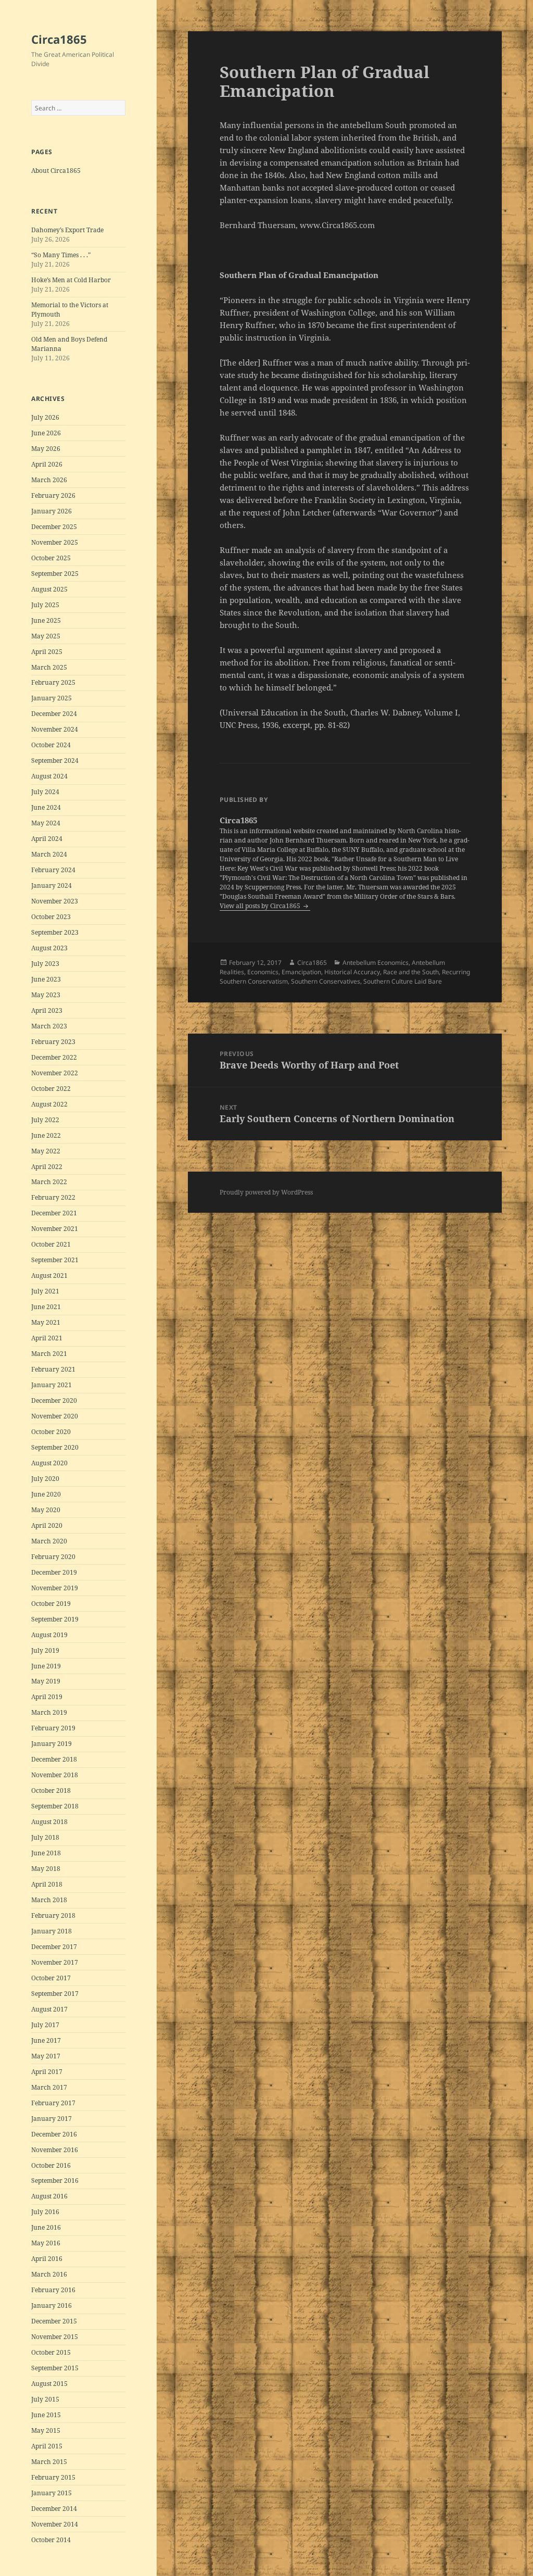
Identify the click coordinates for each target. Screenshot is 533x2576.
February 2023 (53, 1042)
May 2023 (46, 995)
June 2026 (46, 433)
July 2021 (45, 1291)
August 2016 (49, 2196)
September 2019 (55, 1619)
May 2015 (46, 2430)
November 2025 (55, 542)
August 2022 (49, 1104)
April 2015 (47, 2446)
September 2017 (55, 1994)
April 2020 (47, 1525)
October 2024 (51, 745)
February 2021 (53, 1369)
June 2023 (46, 979)
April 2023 (47, 1010)
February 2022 (53, 1197)
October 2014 (51, 2540)
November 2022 (55, 1073)
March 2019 (49, 1712)
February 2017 (53, 2103)
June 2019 (46, 1666)
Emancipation (301, 972)
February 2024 (53, 870)
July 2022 (45, 1120)
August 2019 (49, 1635)
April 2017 (47, 2072)
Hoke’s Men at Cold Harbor (71, 280)
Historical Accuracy (352, 972)
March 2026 (49, 480)
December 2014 (54, 2509)
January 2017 (52, 2119)
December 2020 (54, 1400)
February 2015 (53, 2477)
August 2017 (49, 2009)
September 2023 (55, 932)
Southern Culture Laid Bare (403, 981)
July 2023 (45, 964)
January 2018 (52, 1931)
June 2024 (46, 807)
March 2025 (49, 667)
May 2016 (46, 2243)
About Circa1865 (56, 171)
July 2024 (45, 792)
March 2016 (49, 2274)
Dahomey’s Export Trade (67, 230)
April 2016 (47, 2259)
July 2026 (45, 417)
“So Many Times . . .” (61, 255)
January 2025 (52, 698)
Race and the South (411, 972)
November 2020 (55, 1416)
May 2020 (46, 1510)
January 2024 (52, 885)
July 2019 (45, 1650)
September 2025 (55, 574)
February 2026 (53, 495)
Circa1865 (59, 39)
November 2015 (55, 2337)
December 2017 (54, 1947)
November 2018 (55, 1775)
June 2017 (46, 2040)
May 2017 (46, 2056)
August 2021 (49, 1276)
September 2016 (55, 2181)
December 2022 (54, 1057)
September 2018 (55, 1806)
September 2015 (55, 2368)
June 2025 (46, 620)
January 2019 (52, 1744)
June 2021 (46, 1307)
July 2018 (45, 1837)
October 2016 (51, 2165)
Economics (263, 972)
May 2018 (46, 1869)
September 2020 (55, 1447)
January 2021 (52, 1385)
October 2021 (51, 1244)
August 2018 (49, 1822)
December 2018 (54, 1759)
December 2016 (54, 2134)
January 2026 (52, 511)
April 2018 (47, 1884)
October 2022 (51, 1089)
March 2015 (49, 2462)
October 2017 (51, 1978)
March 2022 (49, 1182)
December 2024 (54, 714)
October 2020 (51, 1432)
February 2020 (53, 1557)
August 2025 (49, 589)
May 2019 (46, 1681)
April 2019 (47, 1697)
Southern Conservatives (326, 981)
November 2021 (55, 1229)
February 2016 (53, 2290)
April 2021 (47, 1338)
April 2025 (47, 652)
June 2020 (46, 1494)
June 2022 (46, 1135)
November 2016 (55, 2150)
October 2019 (51, 1604)
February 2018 (53, 1915)
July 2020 (45, 1479)
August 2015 (49, 2384)
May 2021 (46, 1322)
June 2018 (46, 1853)
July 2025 (45, 605)
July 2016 (45, 2212)
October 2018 (51, 1790)
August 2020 (49, 1463)
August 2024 (49, 776)
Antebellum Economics (376, 963)
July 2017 (45, 2025)
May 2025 (46, 636)
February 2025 (53, 682)
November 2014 (55, 2524)
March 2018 (49, 1900)
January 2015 (52, 2493)
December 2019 (54, 1572)
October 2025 (51, 558)
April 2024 (47, 839)
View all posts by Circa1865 (261, 906)
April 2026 (47, 464)
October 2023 (51, 917)
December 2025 (54, 527)
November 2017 (55, 1962)
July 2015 (45, 2399)
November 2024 (55, 729)
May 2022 (46, 1151)
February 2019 (53, 1728)
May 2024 (46, 823)
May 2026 (46, 449)
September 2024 (55, 761)
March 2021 (49, 1354)
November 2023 (55, 901)
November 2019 (55, 1588)
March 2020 (49, 1541)
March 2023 (49, 1026)
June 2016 (46, 2227)
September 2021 (55, 1260)
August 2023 (49, 948)
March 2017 (49, 2087)
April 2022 (47, 1167)
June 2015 (46, 2415)
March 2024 (49, 854)
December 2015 (54, 2321)
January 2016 (52, 2305)
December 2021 (54, 1213)
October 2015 (51, 2352)
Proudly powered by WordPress (266, 1192)
